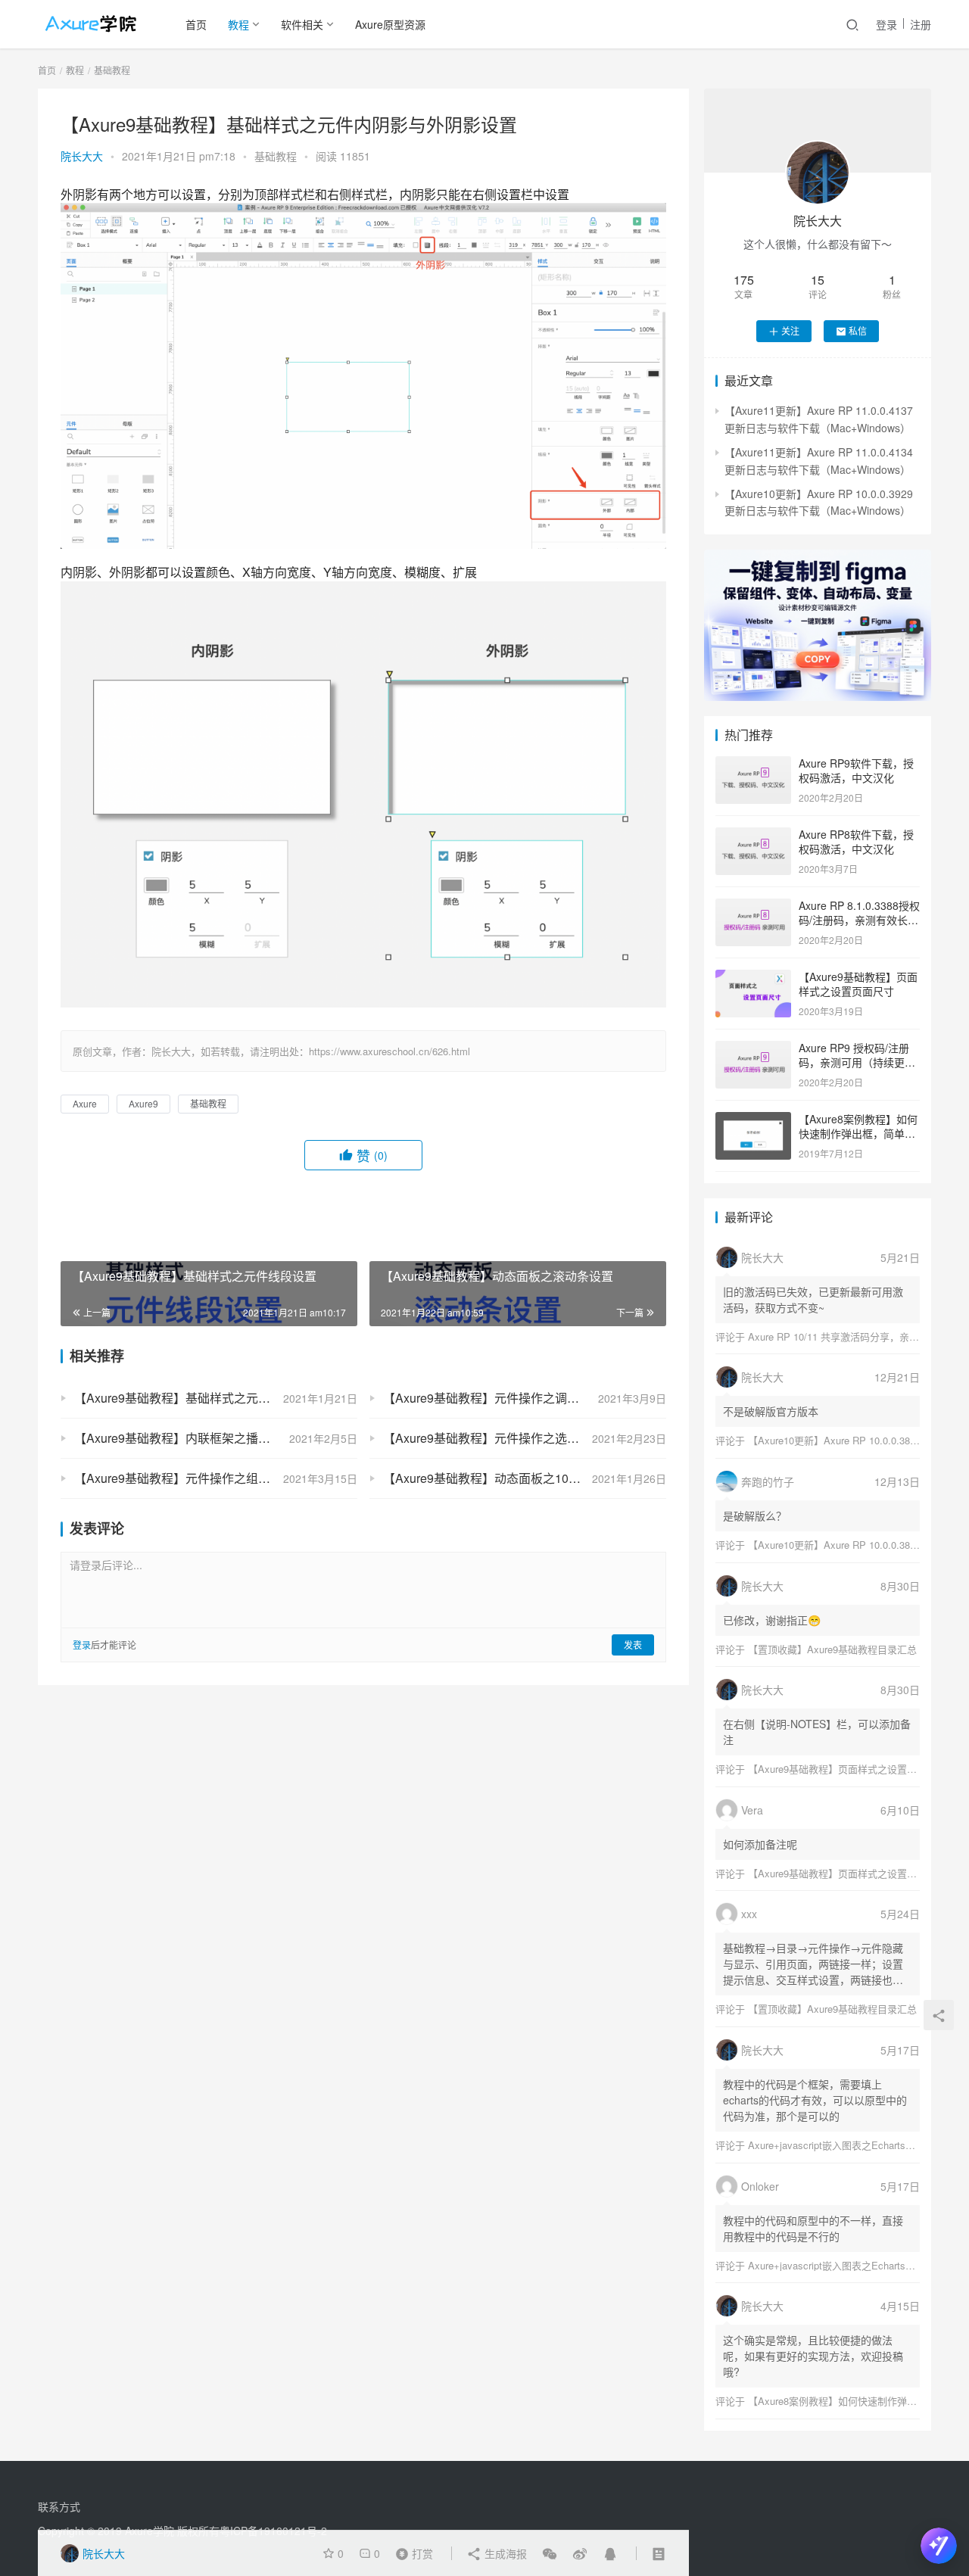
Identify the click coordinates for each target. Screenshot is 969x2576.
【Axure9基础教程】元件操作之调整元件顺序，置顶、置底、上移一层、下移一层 (525, 1398)
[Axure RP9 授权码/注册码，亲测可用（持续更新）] (753, 1049)
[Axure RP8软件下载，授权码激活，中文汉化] (753, 836)
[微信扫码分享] (550, 2553)
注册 (921, 24)
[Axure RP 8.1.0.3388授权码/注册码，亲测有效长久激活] (753, 907)
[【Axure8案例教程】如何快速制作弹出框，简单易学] (753, 1120)
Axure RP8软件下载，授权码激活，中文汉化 (856, 842)
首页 (196, 24)
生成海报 (504, 2553)
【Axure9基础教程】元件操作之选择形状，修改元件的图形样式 (525, 1438)
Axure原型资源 (390, 24)
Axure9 (143, 1103)
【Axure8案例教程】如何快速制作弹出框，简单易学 (858, 1134)
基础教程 (276, 156)
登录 (886, 24)
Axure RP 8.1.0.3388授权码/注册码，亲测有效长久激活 (859, 920)
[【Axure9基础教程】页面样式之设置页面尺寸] (753, 978)
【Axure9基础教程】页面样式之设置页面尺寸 (858, 984)
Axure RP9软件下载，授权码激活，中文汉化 (856, 771)
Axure (85, 1103)
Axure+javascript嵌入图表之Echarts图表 (837, 2145)
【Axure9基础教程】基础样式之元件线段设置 (196, 1398)
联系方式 (59, 2506)
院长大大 (82, 156)
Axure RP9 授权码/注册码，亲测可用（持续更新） (854, 1062)
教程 (238, 24)
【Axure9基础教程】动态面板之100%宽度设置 (509, 1478)
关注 (790, 330)
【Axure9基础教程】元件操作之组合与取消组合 (203, 1478)
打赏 (411, 2553)
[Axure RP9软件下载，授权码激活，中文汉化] (753, 765)
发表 (633, 1645)
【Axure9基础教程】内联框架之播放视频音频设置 (209, 1438)
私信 (858, 330)
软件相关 (302, 24)
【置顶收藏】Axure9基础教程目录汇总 (832, 1649)
